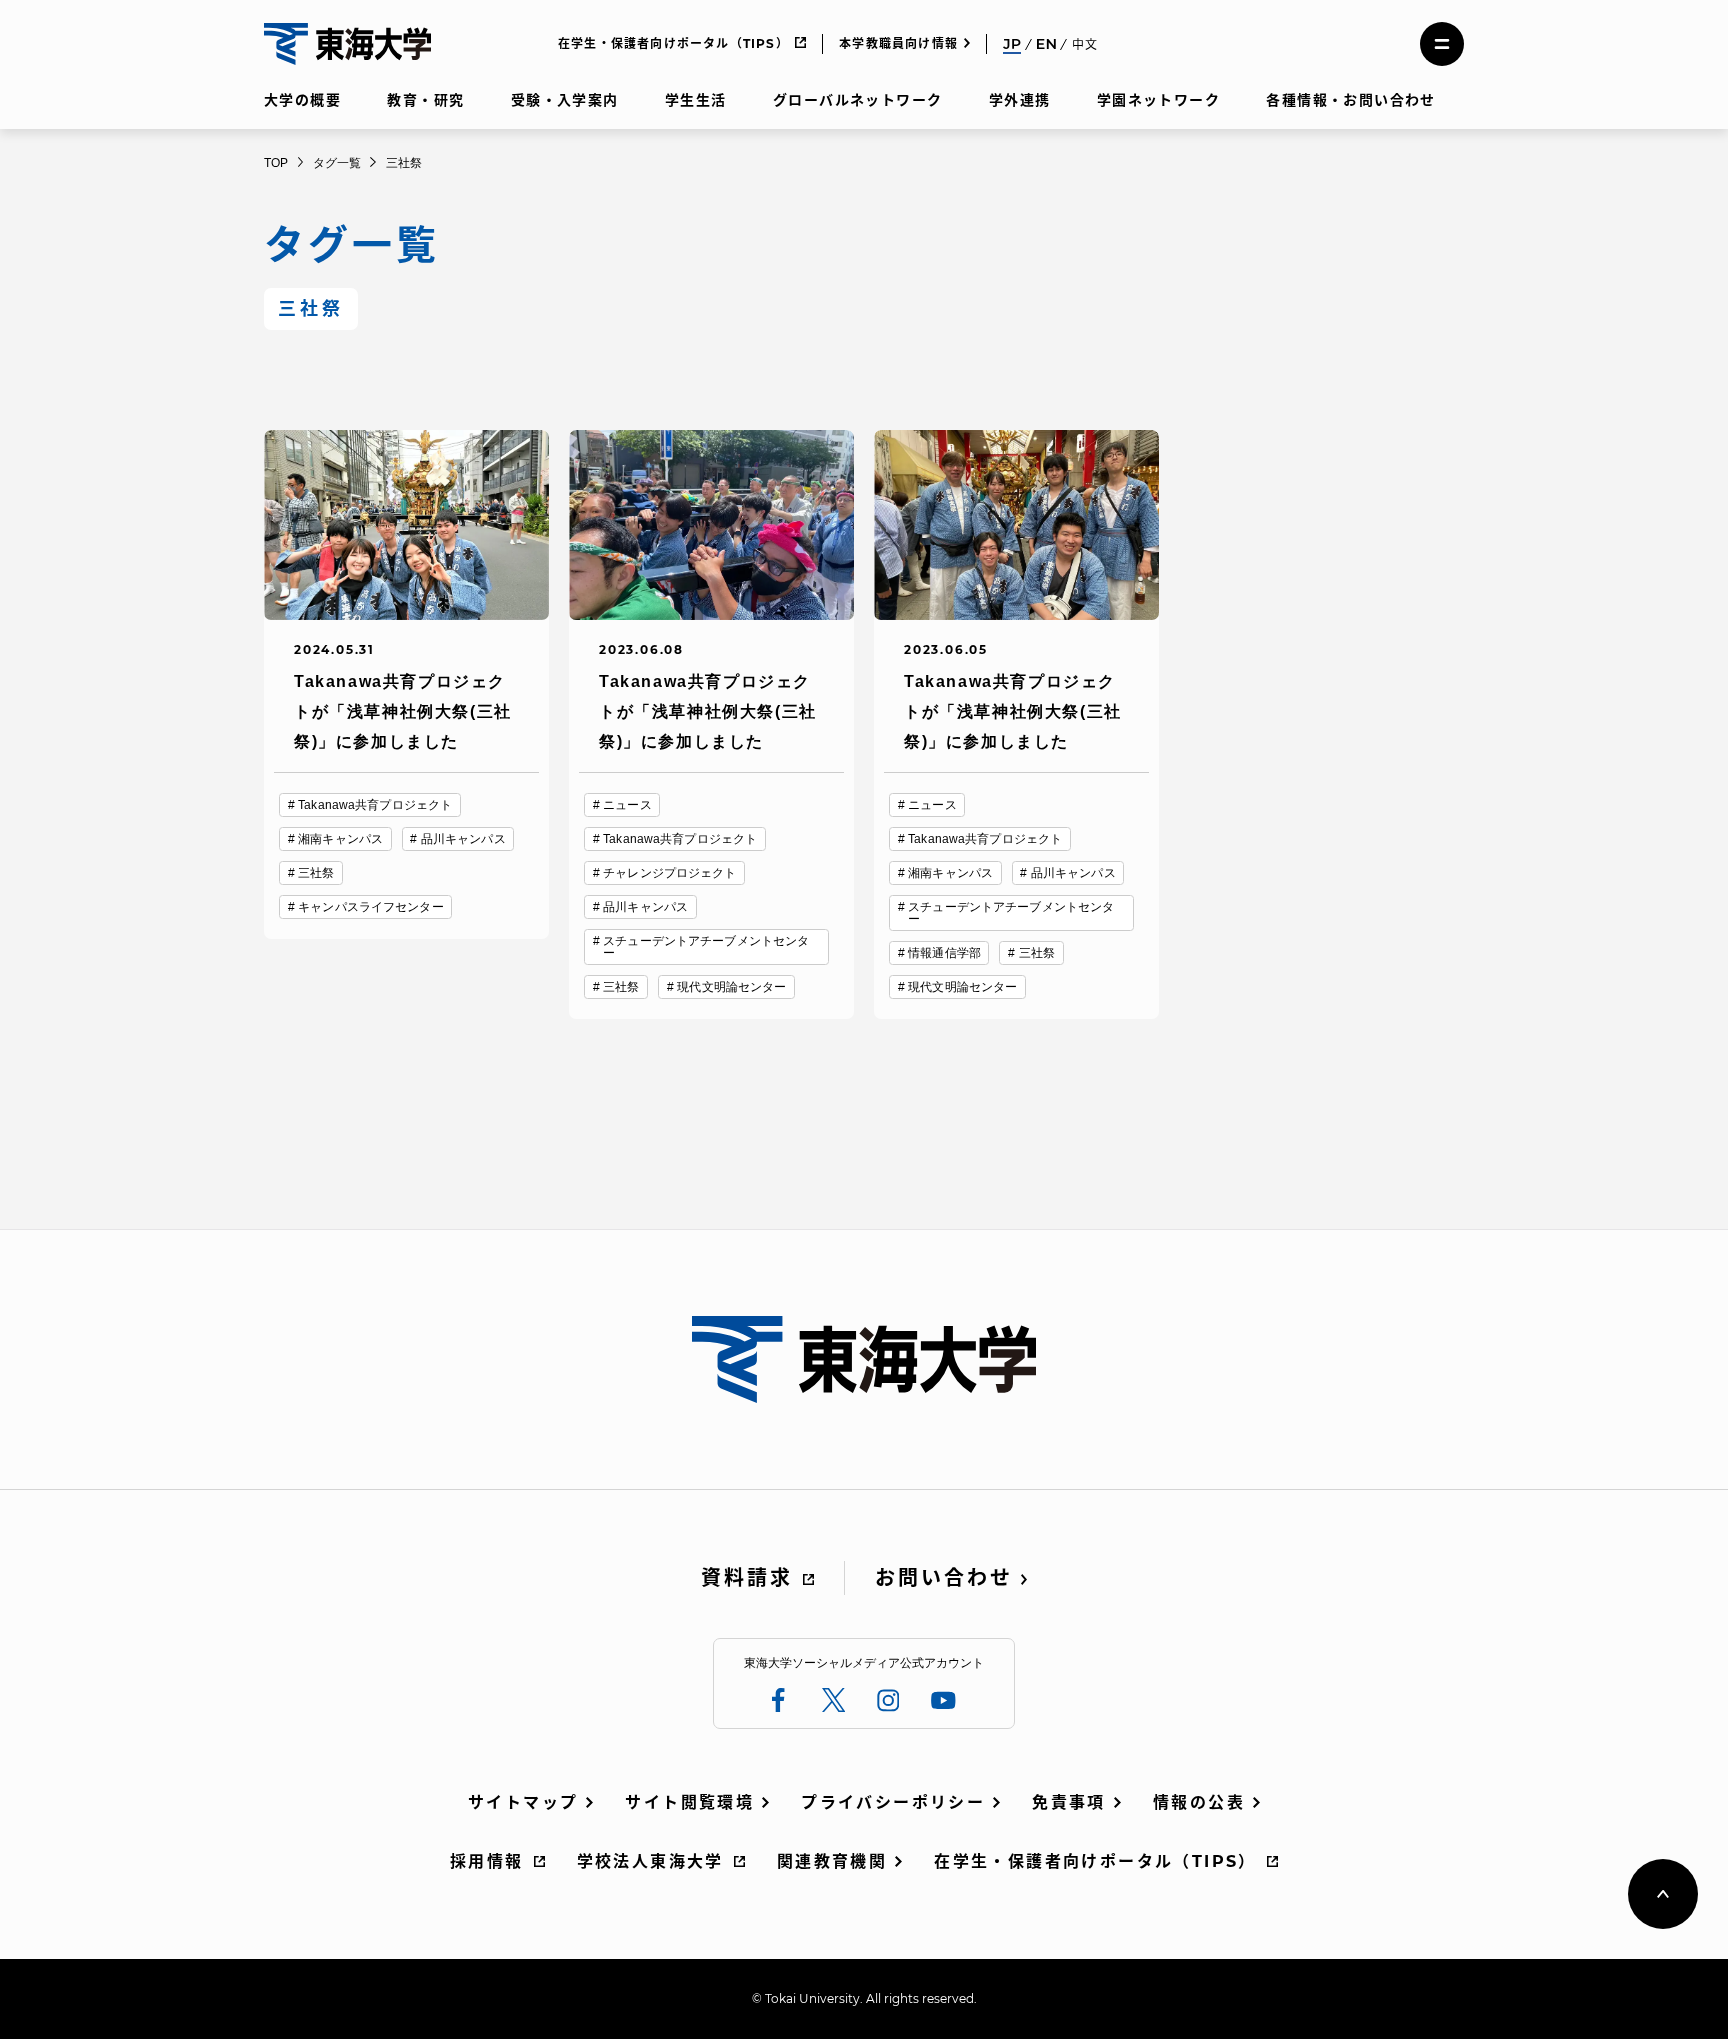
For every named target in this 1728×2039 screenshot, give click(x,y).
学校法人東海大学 (650, 1861)
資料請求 (747, 1578)
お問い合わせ (944, 1578)
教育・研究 (425, 100)
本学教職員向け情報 (898, 43)
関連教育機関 (832, 1861)
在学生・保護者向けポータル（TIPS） (673, 43)
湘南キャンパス (340, 839)
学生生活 (696, 100)
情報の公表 (1199, 1802)
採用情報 (487, 1861)
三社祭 (316, 873)
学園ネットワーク (1158, 100)
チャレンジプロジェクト (669, 873)
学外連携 (1020, 100)
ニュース (627, 805)
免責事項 (1069, 1802)
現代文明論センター (731, 987)
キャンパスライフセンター (370, 907)
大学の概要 (302, 100)
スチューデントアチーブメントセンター (706, 947)
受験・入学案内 (565, 100)
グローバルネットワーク (857, 100)
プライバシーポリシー (893, 1802)
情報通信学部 (944, 953)
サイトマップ (523, 1802)
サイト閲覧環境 (689, 1802)
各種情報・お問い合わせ (1350, 100)
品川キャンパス (463, 839)
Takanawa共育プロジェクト (375, 805)
